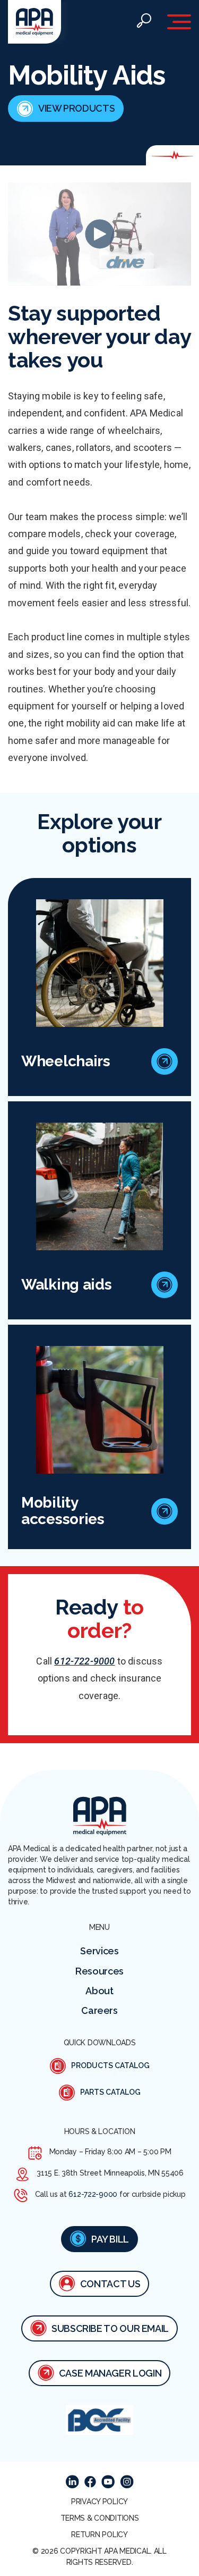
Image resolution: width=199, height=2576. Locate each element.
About (99, 1991)
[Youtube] (108, 2482)
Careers (99, 2010)
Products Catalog (110, 2065)
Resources (99, 1971)
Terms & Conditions (100, 2518)
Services (99, 1951)
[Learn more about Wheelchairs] (165, 1061)
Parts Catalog (110, 2092)
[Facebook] (90, 2482)
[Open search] (144, 22)
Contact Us (110, 2284)
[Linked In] (72, 2482)
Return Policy (99, 2535)
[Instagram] (127, 2482)
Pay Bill (110, 2239)
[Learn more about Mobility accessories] (165, 1511)
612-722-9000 (84, 1661)
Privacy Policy (99, 2502)
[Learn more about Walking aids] (165, 1285)
